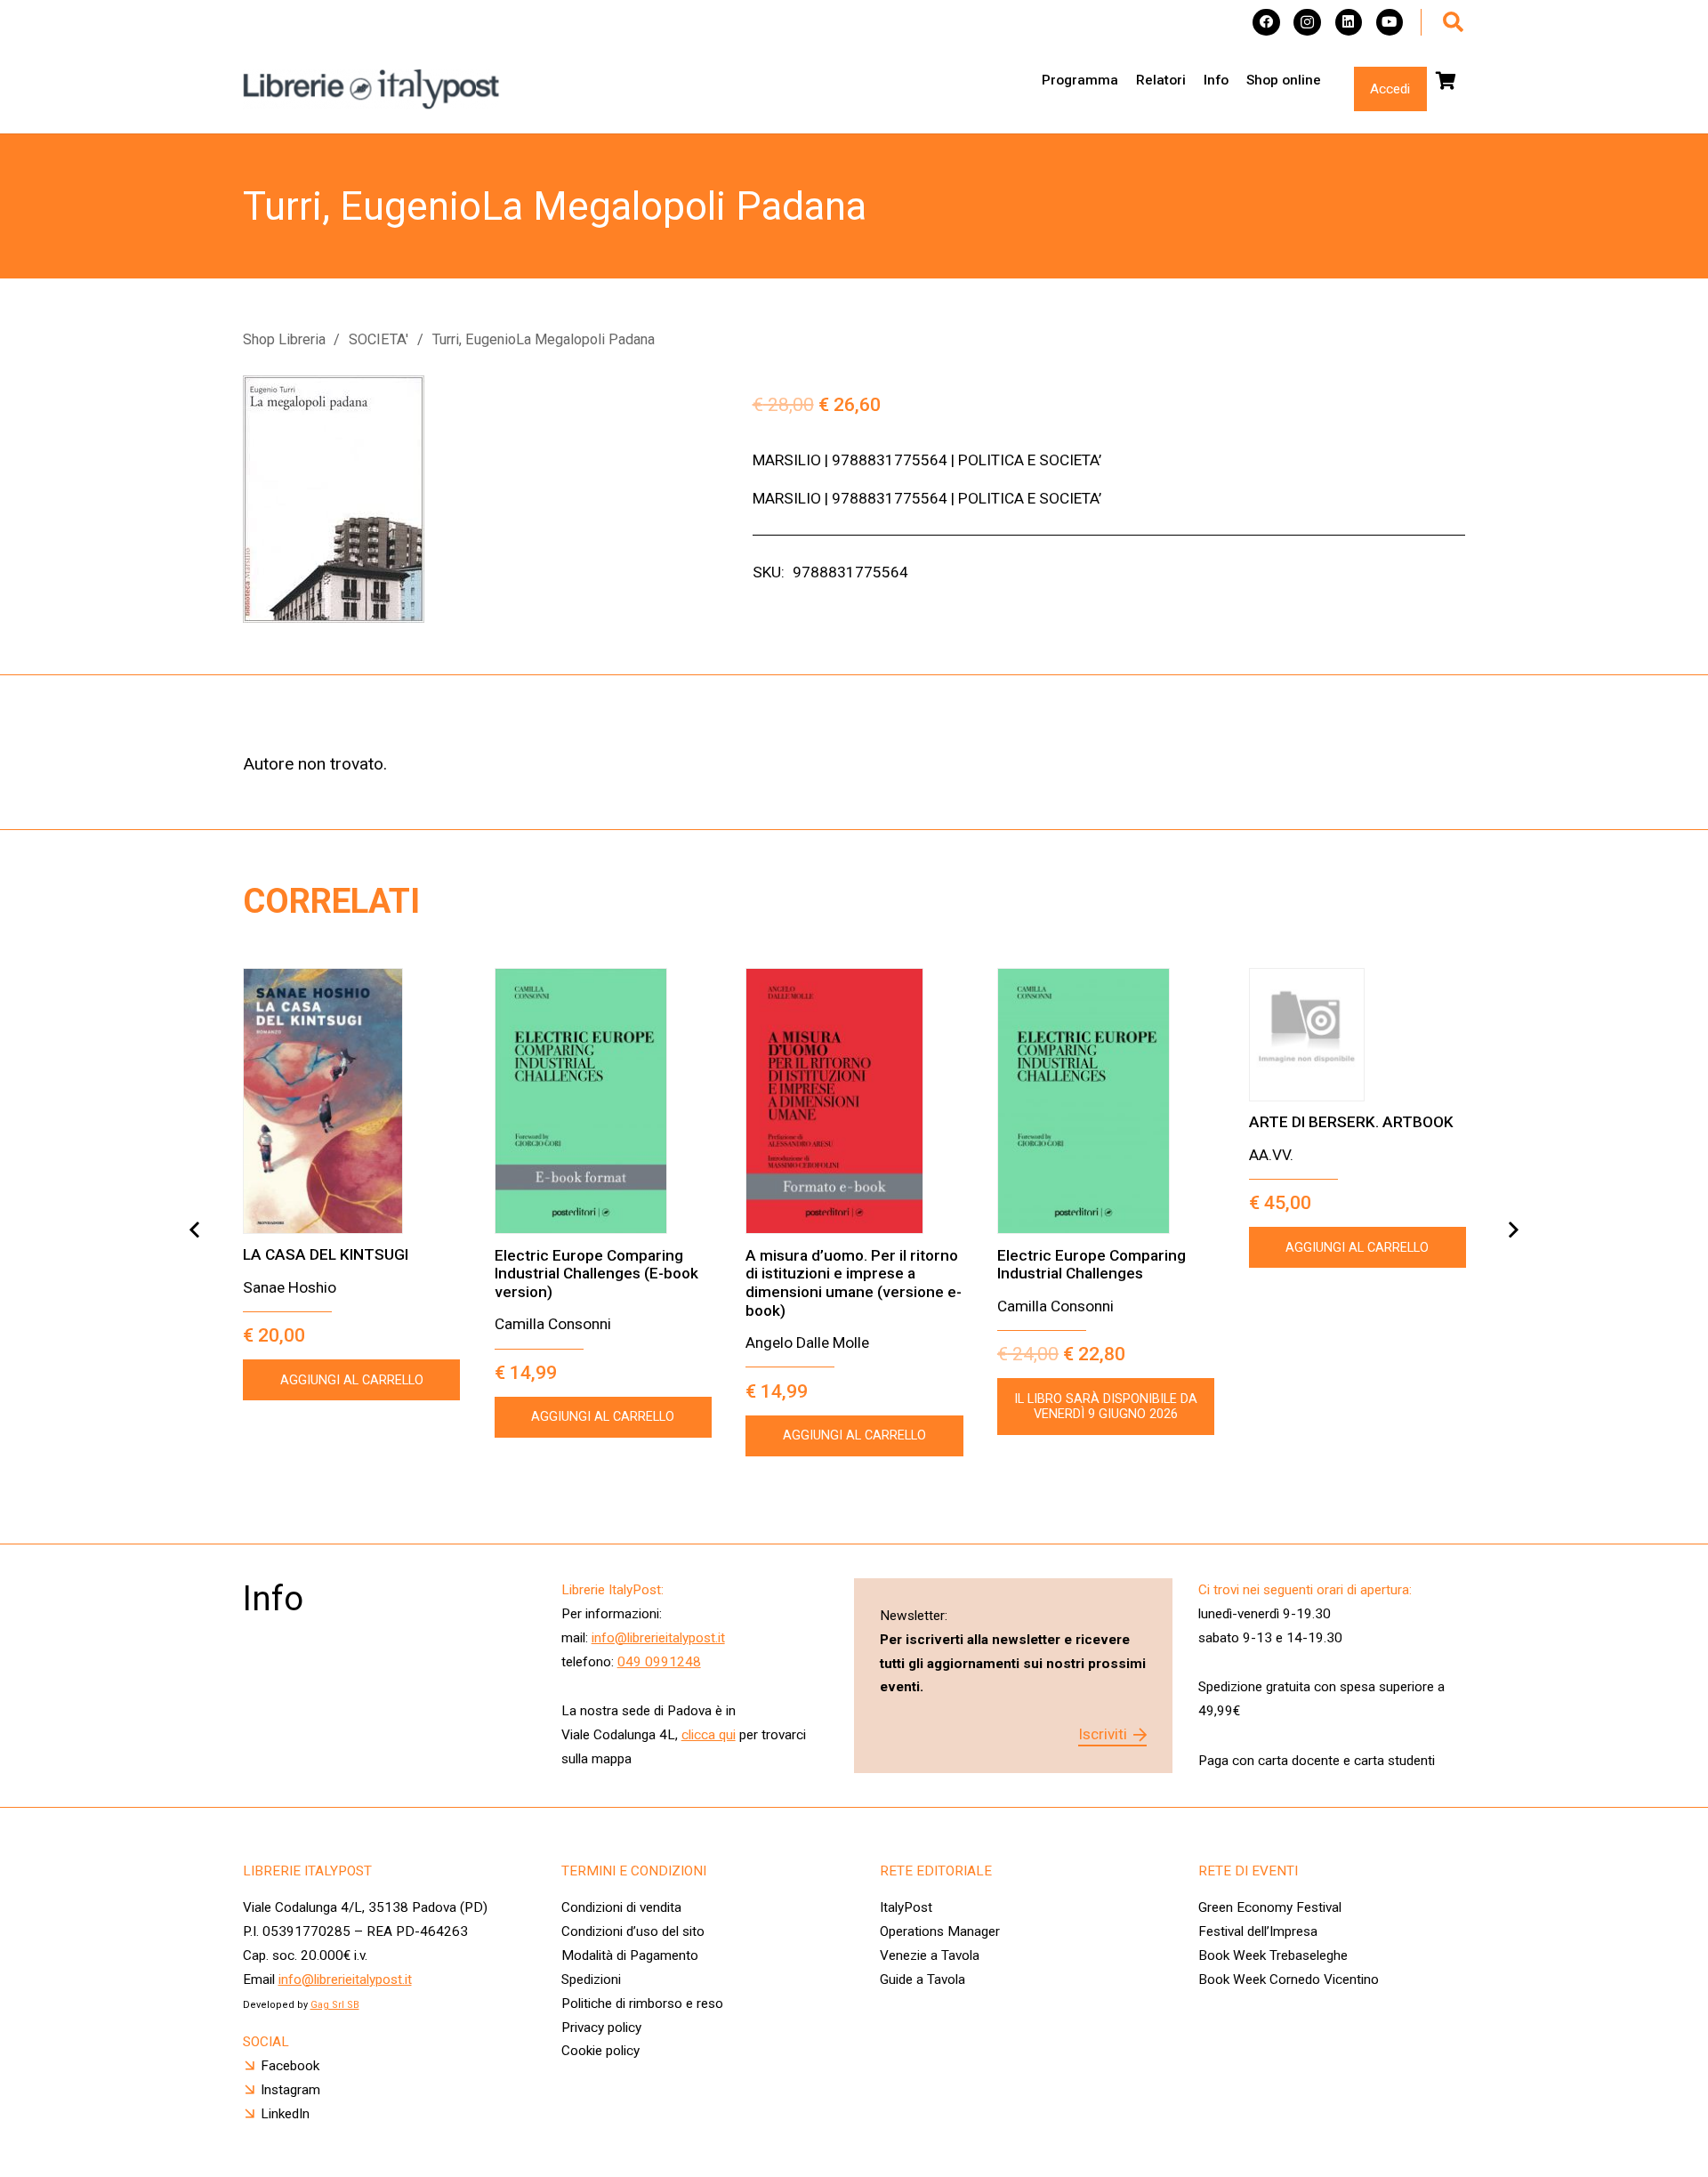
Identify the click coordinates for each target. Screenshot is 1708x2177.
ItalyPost (906, 1907)
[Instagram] (1307, 23)
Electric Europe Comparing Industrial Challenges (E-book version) (596, 1274)
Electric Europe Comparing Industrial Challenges (1092, 1265)
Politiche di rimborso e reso (642, 2004)
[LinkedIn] (1349, 23)
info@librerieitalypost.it (658, 1638)
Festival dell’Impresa (1258, 1931)
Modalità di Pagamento (630, 1955)
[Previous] (195, 1230)
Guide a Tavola (922, 1979)
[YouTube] (1390, 23)
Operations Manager (942, 1931)
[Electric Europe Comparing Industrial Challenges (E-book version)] (603, 1101)
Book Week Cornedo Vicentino (1289, 1979)
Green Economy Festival (1270, 1907)
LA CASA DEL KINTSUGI (326, 1254)
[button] (1453, 22)
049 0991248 (659, 1662)
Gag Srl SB (335, 2005)
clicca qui (709, 1735)
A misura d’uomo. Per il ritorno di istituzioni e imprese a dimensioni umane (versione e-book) (854, 1283)
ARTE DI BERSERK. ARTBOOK (1351, 1122)
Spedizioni (591, 1979)
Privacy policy (601, 2028)
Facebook (290, 2066)
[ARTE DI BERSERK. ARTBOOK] (1358, 1035)
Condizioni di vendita (621, 1907)
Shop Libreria (284, 339)
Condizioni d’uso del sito (633, 1931)
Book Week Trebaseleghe (1273, 1955)
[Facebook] (1266, 23)
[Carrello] (1446, 81)
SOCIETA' (379, 339)
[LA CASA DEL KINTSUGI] (351, 1101)
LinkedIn (285, 2114)
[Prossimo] (1513, 1230)
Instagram (290, 2090)
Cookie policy (600, 2051)
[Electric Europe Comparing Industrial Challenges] (1106, 1101)
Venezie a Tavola (930, 1955)
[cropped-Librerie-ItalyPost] (372, 89)
